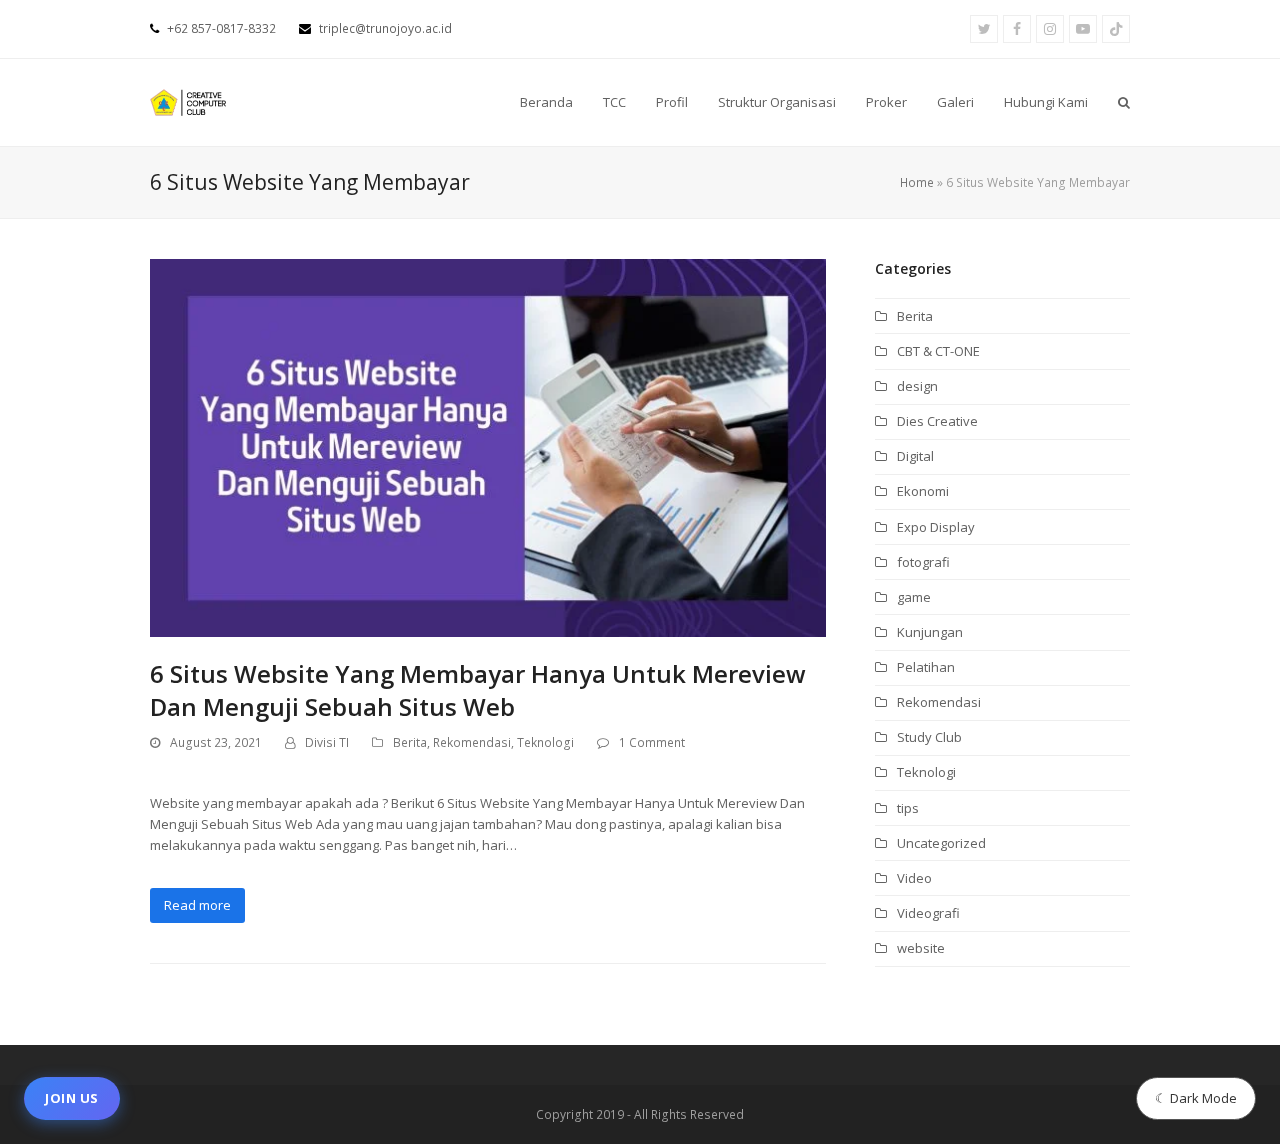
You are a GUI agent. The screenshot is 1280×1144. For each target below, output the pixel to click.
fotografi (923, 562)
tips (908, 808)
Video (914, 878)
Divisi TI (327, 742)
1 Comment (652, 742)
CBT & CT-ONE (938, 351)
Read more (197, 905)
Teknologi (545, 742)
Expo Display (936, 527)
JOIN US (72, 1098)
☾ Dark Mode (1196, 1098)
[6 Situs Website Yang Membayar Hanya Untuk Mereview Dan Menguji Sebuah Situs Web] (488, 446)
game (914, 597)
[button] (1124, 102)
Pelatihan (926, 667)
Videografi (928, 913)
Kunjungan (930, 632)
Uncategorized (941, 843)
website (921, 948)
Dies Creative (937, 421)
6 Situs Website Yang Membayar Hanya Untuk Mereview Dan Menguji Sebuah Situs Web (478, 690)
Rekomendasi (472, 742)
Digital (915, 456)
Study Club (929, 737)
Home (917, 182)
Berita (410, 742)
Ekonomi (923, 491)
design (917, 386)
